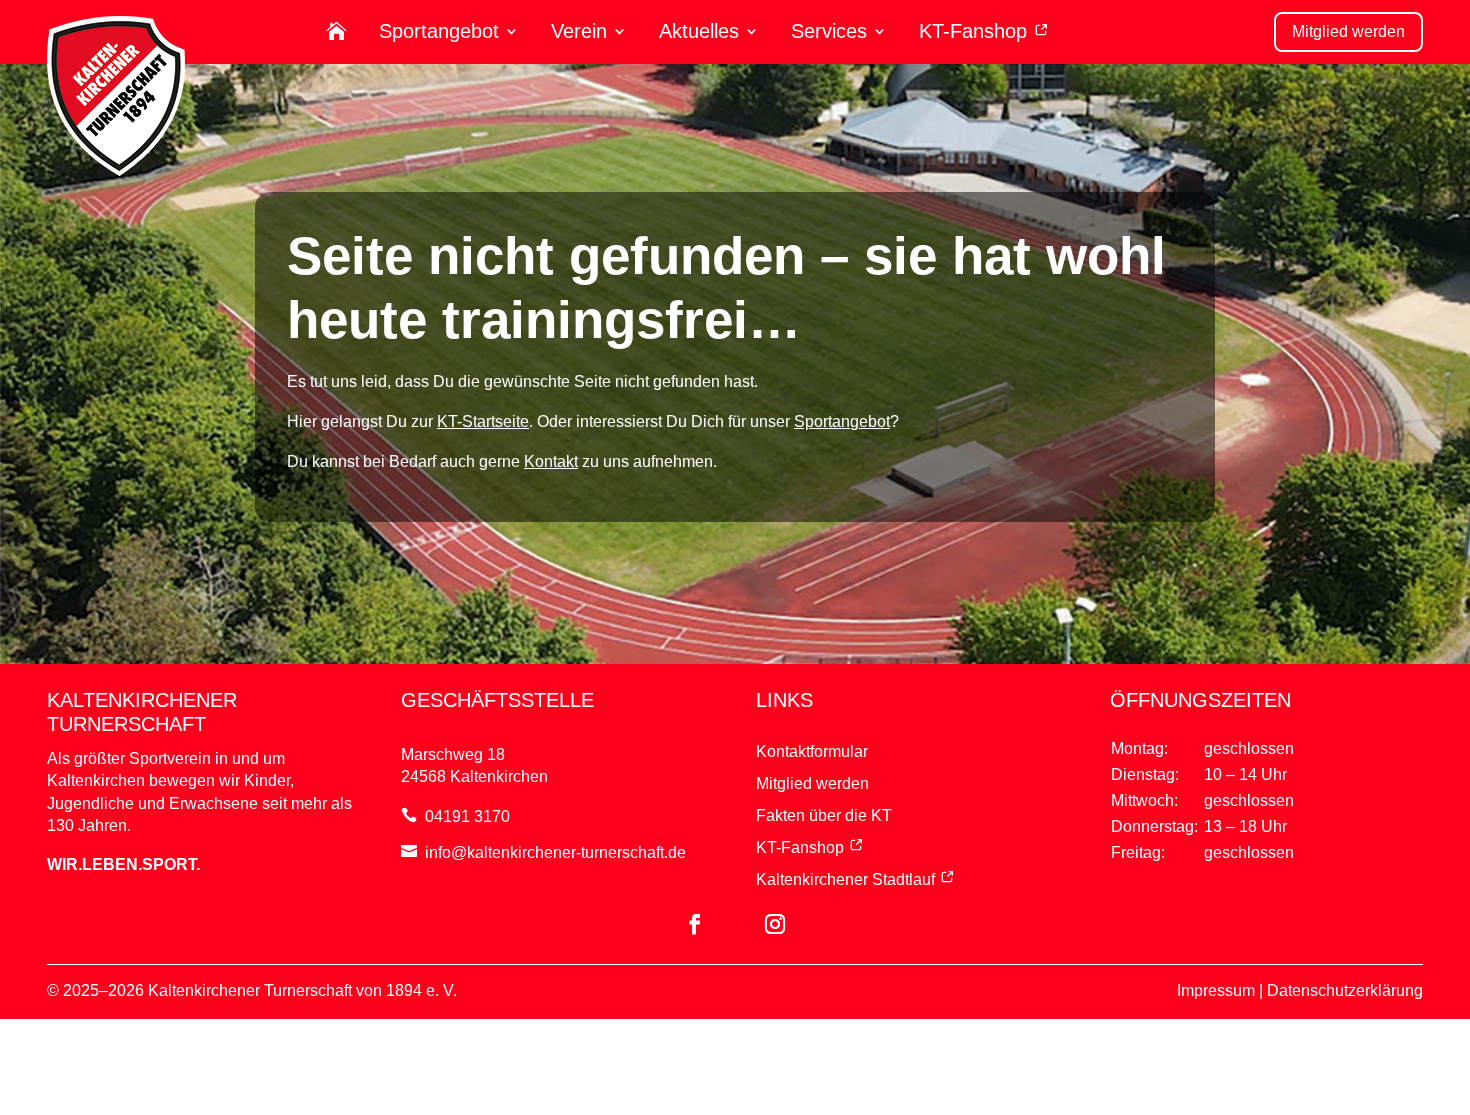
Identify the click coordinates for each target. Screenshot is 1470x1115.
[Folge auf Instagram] (775, 924)
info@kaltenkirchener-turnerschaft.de (555, 852)
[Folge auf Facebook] (695, 924)
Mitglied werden (1348, 31)
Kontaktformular (812, 751)
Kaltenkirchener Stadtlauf (845, 879)
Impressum (1216, 990)
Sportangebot (439, 31)
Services (829, 31)
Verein (579, 31)
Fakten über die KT (824, 815)
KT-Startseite (483, 421)
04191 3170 (467, 816)
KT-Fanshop (976, 31)
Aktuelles (699, 31)
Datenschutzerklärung (1345, 990)
